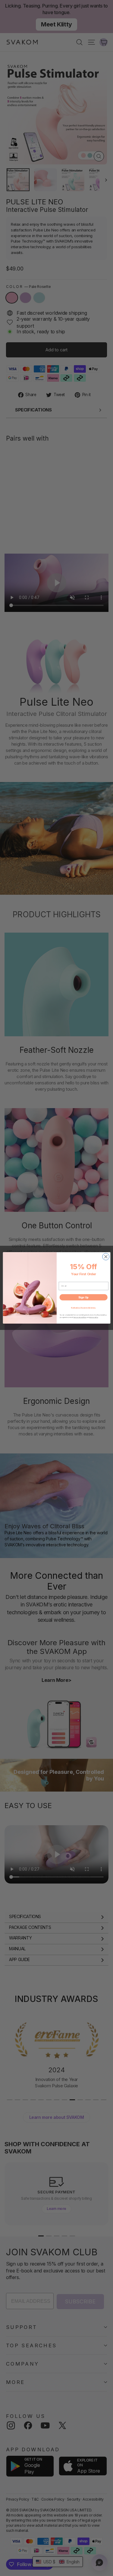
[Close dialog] (106, 1257)
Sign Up (83, 1297)
